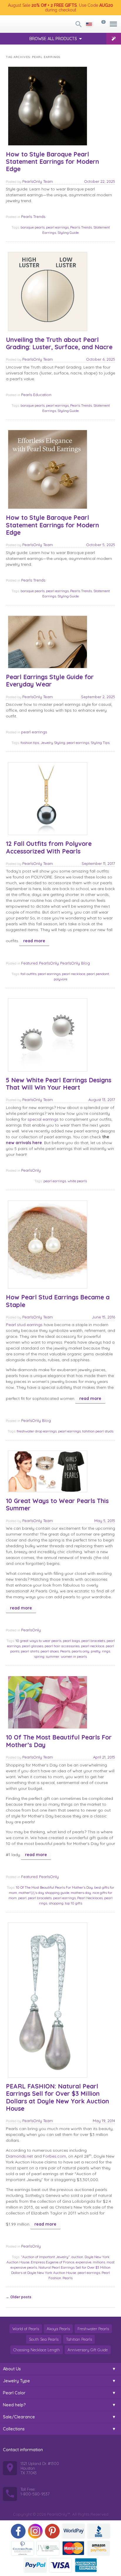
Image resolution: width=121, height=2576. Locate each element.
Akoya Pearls (58, 2329)
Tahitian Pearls (79, 2339)
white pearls (77, 1181)
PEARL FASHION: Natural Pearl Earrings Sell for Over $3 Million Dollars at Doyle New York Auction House (57, 2097)
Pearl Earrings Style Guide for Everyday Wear (50, 680)
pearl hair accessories (62, 1646)
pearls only (80, 1651)
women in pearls (74, 1656)
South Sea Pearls (44, 2339)
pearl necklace (74, 974)
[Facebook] (18, 2531)
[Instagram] (35, 2531)
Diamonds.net (19, 2156)
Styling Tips (100, 743)
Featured (29, 963)
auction (77, 2257)
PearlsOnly (49, 963)
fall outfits (28, 974)
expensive (84, 2262)
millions (99, 2262)
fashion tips (30, 743)
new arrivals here (24, 1143)
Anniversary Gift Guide (88, 2350)
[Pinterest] (52, 2531)
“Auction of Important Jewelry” (45, 2257)
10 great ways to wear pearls (38, 1641)
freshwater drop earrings (37, 1431)
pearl (22, 1898)
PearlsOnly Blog (75, 963)
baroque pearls (33, 227)
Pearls (65, 1651)
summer (53, 1656)
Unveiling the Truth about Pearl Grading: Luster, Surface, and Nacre (59, 343)
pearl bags (71, 1641)
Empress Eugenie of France (53, 2262)
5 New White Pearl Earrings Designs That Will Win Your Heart (59, 1084)
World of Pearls (26, 2329)
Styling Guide (68, 232)
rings (106, 1651)
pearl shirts (30, 1651)
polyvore (60, 979)
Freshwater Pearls (93, 2329)
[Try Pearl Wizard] (114, 39)
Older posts (19, 2297)
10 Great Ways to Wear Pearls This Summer (57, 1504)
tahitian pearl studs (98, 1431)
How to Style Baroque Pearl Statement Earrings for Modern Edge (52, 161)
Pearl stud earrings (24, 1325)
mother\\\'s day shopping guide (44, 1893)
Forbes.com (54, 2156)
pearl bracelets (93, 1641)
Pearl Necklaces (90, 1898)
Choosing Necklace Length (37, 2350)
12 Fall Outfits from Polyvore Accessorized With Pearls (49, 847)
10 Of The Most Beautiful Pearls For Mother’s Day (59, 1741)
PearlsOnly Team (38, 181)
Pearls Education (36, 395)
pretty (96, 1651)
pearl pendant (98, 974)
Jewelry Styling (53, 743)
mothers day (81, 1893)
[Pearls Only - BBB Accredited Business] (99, 2531)
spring (39, 1656)
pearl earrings (57, 227)
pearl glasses (33, 1646)
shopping (56, 1903)
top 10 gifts (74, 1903)
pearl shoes (50, 1651)
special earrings (43, 1119)
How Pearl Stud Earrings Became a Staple (58, 1301)
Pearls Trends (33, 217)
